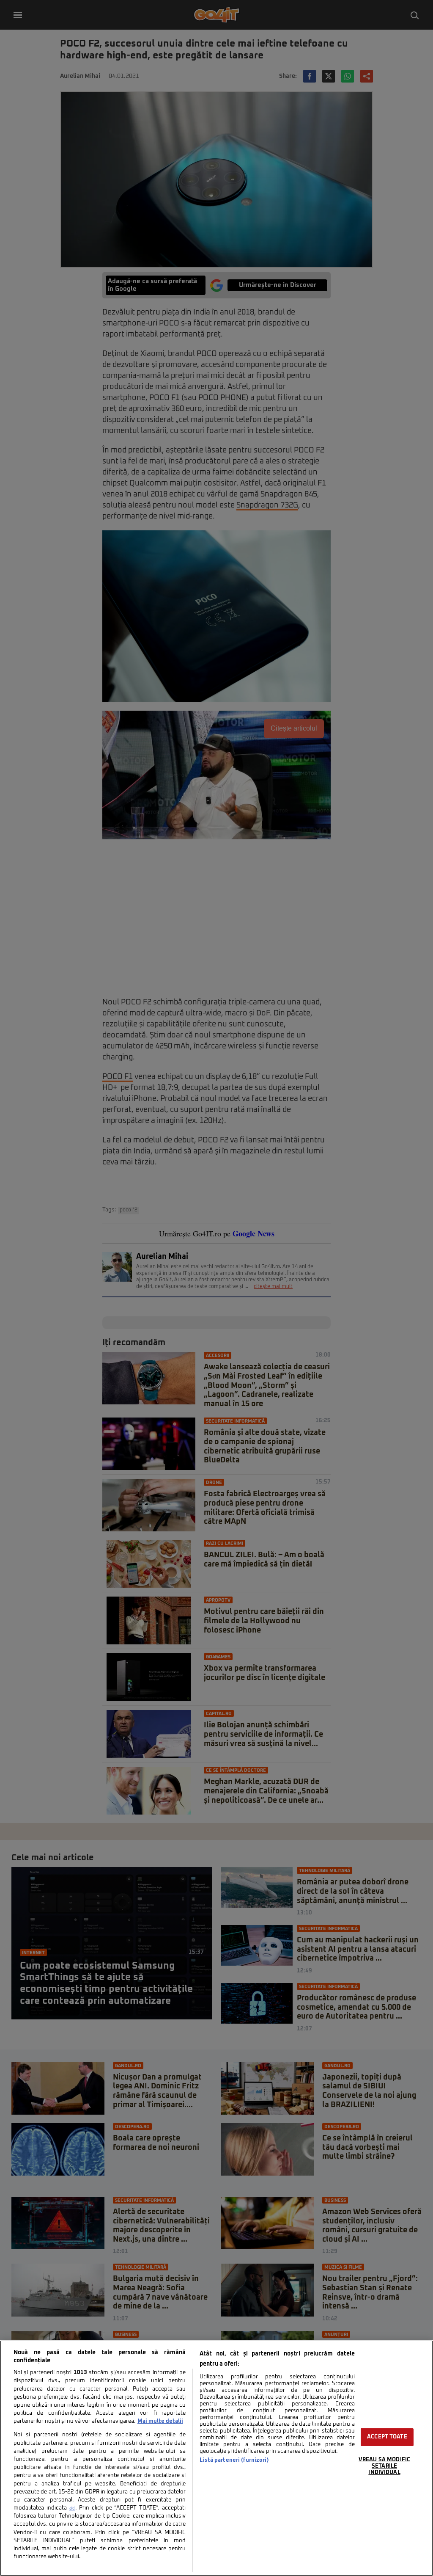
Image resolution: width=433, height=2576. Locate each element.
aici (72, 2508)
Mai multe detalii (160, 2421)
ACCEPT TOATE (387, 2437)
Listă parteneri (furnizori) (234, 2460)
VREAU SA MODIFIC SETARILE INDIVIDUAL (384, 2466)
